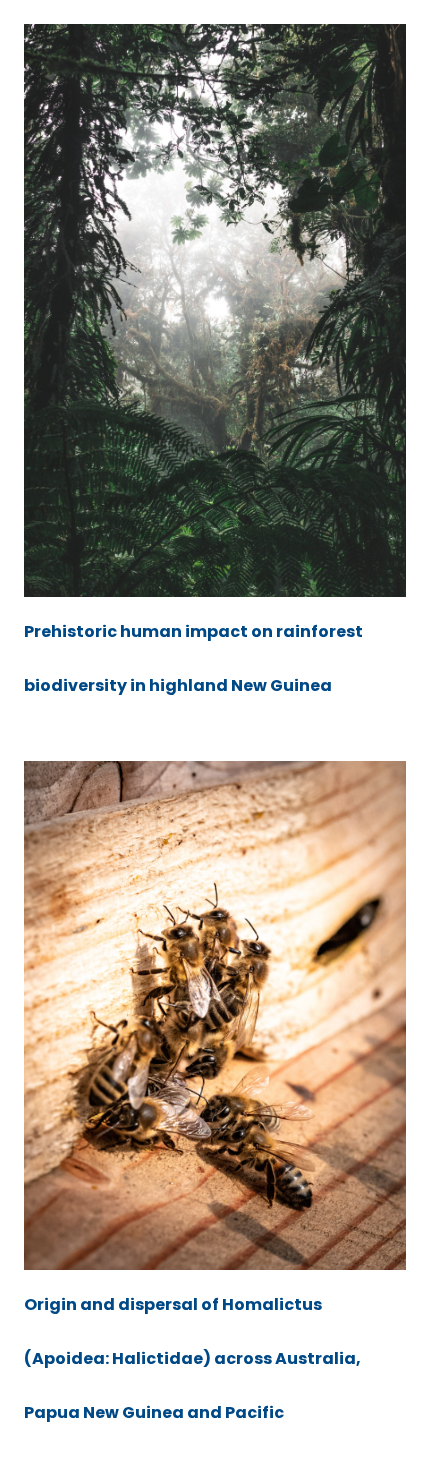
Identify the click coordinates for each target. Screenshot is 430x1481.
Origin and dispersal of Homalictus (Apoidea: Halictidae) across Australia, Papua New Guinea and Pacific (192, 1358)
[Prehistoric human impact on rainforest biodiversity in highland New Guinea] (215, 310)
